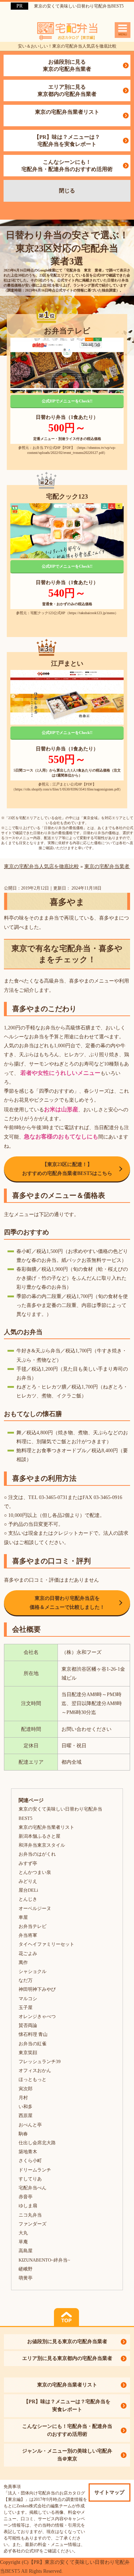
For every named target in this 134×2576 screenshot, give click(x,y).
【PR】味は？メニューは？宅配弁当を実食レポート (67, 141)
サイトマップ (109, 2492)
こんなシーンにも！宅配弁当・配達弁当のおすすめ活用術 (67, 166)
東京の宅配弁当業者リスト (67, 112)
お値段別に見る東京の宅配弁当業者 (67, 65)
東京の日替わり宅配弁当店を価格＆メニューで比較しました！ (67, 1603)
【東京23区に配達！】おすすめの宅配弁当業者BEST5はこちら (67, 1169)
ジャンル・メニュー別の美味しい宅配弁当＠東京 (67, 2455)
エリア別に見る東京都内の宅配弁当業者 (67, 90)
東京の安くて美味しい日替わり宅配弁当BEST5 (79, 6)
